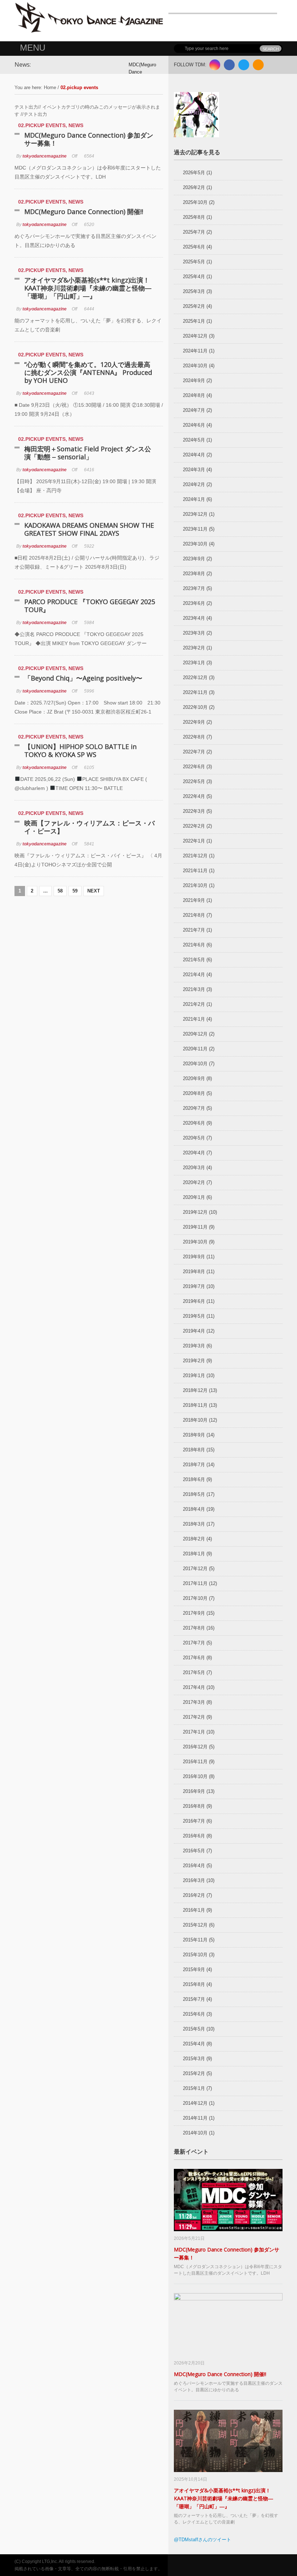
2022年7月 (194, 752)
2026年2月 (194, 187)
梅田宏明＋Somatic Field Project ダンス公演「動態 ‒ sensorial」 (88, 453)
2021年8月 (194, 915)
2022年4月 (194, 796)
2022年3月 (194, 811)
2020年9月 (194, 1078)
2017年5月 (194, 1672)
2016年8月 (194, 1806)
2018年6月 (194, 1479)
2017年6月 (194, 1658)
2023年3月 (194, 633)
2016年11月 (195, 1762)
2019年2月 (194, 1361)
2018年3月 (194, 1524)
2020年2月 (194, 1182)
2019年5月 (194, 1316)
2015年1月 (194, 2088)
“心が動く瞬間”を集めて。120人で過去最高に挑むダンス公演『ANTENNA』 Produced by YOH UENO (88, 372)
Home (50, 87)
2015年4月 (194, 2044)
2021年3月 (194, 989)
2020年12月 (195, 1034)
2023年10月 (195, 544)
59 (75, 891)
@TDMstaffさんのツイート (202, 2540)
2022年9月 (194, 722)
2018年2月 (194, 1539)
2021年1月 (194, 1019)
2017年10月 (195, 1598)
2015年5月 (194, 2029)
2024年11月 (195, 351)
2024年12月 (195, 336)
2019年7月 (194, 1286)
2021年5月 (194, 960)
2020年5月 (194, 1138)
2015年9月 (194, 1969)
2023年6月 (194, 603)
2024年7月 (194, 410)
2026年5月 (194, 173)
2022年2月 (194, 826)
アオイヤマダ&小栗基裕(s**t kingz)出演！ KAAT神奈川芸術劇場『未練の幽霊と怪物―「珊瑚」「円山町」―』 (90, 288)
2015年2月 (194, 2073)
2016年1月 (194, 1910)
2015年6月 (194, 2014)
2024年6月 (194, 425)
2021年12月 (195, 856)
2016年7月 (194, 1821)
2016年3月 (194, 1880)
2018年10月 (195, 1420)
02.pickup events (42, 125)
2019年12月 (195, 1212)
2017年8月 (194, 1628)
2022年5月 (194, 781)
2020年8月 (194, 1093)
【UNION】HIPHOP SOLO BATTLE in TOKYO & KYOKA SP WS (80, 750)
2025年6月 (194, 247)
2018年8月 (194, 1450)
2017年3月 (194, 1702)
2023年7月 (194, 588)
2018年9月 (194, 1435)
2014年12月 (195, 2103)
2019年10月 (195, 1242)
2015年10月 (195, 1955)
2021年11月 (195, 871)
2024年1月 (194, 499)
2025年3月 (194, 291)
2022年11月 (195, 692)
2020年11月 (195, 1049)
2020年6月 (194, 1123)
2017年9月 (194, 1613)
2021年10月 (195, 885)
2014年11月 (195, 2118)
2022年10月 (195, 707)
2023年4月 (194, 618)
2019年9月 (194, 1257)
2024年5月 (194, 440)
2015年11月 (195, 1940)
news (76, 125)
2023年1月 (194, 663)
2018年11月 (195, 1405)
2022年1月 (194, 841)
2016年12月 (195, 1747)
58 (60, 891)
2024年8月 (194, 395)
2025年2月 (194, 306)
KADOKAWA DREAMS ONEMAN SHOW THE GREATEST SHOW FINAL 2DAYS (89, 529)
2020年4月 (194, 1153)
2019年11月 (195, 1227)
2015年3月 (194, 2059)
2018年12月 (195, 1390)
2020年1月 (194, 1197)
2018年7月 (194, 1465)
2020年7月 (194, 1108)
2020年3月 (194, 1168)
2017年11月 (195, 1583)
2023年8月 (194, 574)
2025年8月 (194, 217)
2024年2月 (194, 484)
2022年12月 (195, 678)
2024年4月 (194, 455)
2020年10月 (195, 1064)
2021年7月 (194, 930)
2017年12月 (195, 1569)
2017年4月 (194, 1687)
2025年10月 (195, 202)
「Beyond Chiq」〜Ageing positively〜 (83, 678)
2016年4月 (194, 1866)
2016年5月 (194, 1851)
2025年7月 (194, 232)
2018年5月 (194, 1494)
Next (94, 891)
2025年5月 (194, 262)
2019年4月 (194, 1331)
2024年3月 (194, 470)
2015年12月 (195, 1925)
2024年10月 (195, 366)
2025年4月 (194, 277)
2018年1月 (194, 1554)
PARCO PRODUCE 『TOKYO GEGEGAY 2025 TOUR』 (90, 606)
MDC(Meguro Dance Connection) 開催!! (84, 212)
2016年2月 (194, 1895)
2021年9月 (194, 900)
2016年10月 (195, 1776)
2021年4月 (194, 975)
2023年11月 (195, 529)
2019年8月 (194, 1272)
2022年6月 (194, 767)
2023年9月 (194, 559)
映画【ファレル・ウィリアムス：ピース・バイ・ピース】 (89, 827)
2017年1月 (194, 1732)
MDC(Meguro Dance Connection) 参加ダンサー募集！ (89, 139)
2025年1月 (194, 321)
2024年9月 (194, 380)
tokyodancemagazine (45, 156)
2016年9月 (194, 1791)
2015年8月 (194, 1984)
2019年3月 (194, 1346)
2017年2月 (194, 1717)
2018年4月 (194, 1509)
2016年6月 (194, 1836)
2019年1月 (194, 1375)
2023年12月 (195, 514)
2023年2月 (194, 648)
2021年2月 (194, 1004)
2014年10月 (195, 2133)
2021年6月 (194, 945)
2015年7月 (194, 1999)
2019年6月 (194, 1301)
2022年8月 (194, 737)
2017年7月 (194, 1643)
